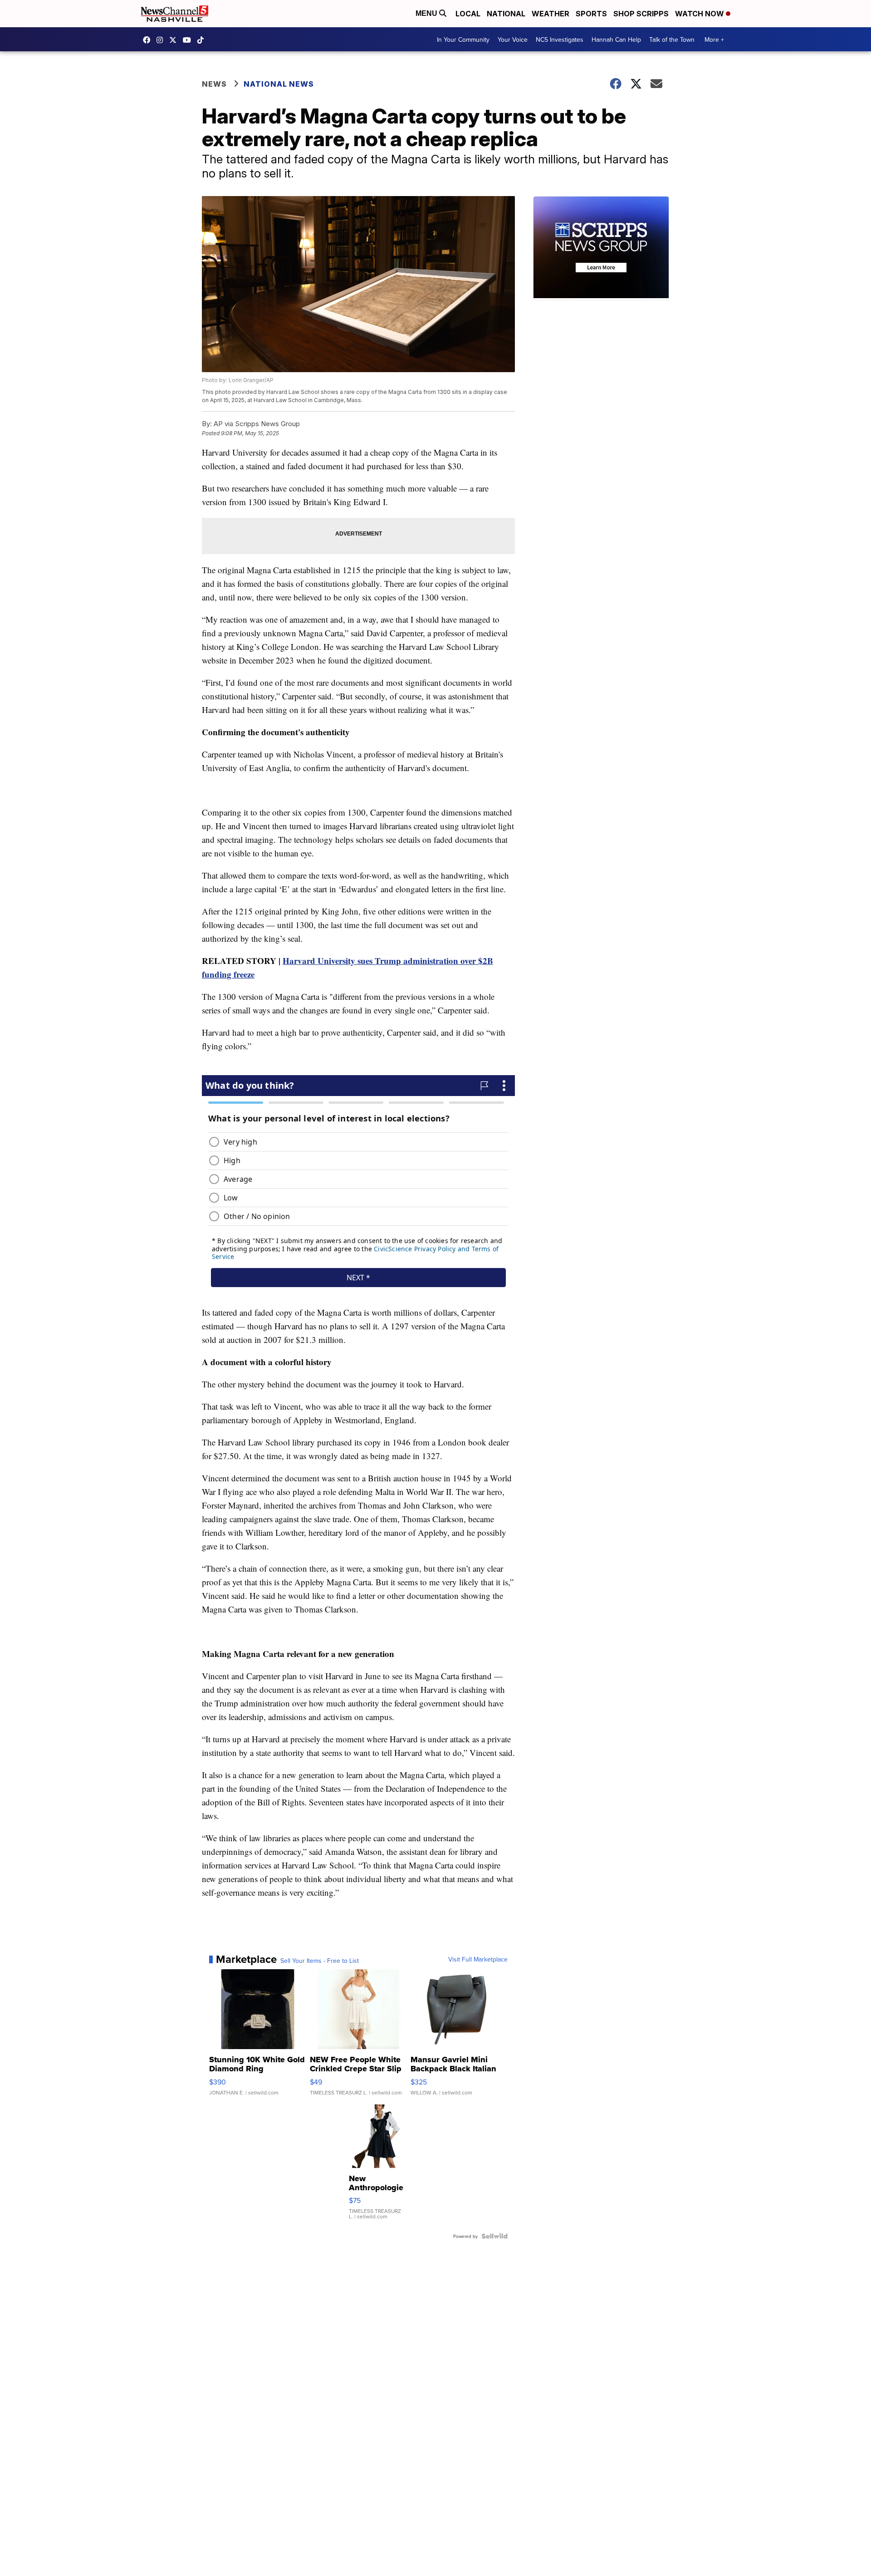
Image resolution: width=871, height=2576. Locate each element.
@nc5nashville (203, 40)
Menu (427, 13)
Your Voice (513, 39)
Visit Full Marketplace (478, 1959)
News (214, 84)
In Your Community (463, 39)
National (506, 14)
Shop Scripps (641, 14)
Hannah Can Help (616, 39)
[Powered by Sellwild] (494, 2236)
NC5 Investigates (560, 39)
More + (714, 39)
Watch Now (700, 14)
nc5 (175, 40)
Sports (591, 14)
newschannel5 (149, 40)
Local (468, 14)
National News (279, 84)
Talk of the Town (672, 39)
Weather (550, 14)
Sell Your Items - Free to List (320, 1961)
